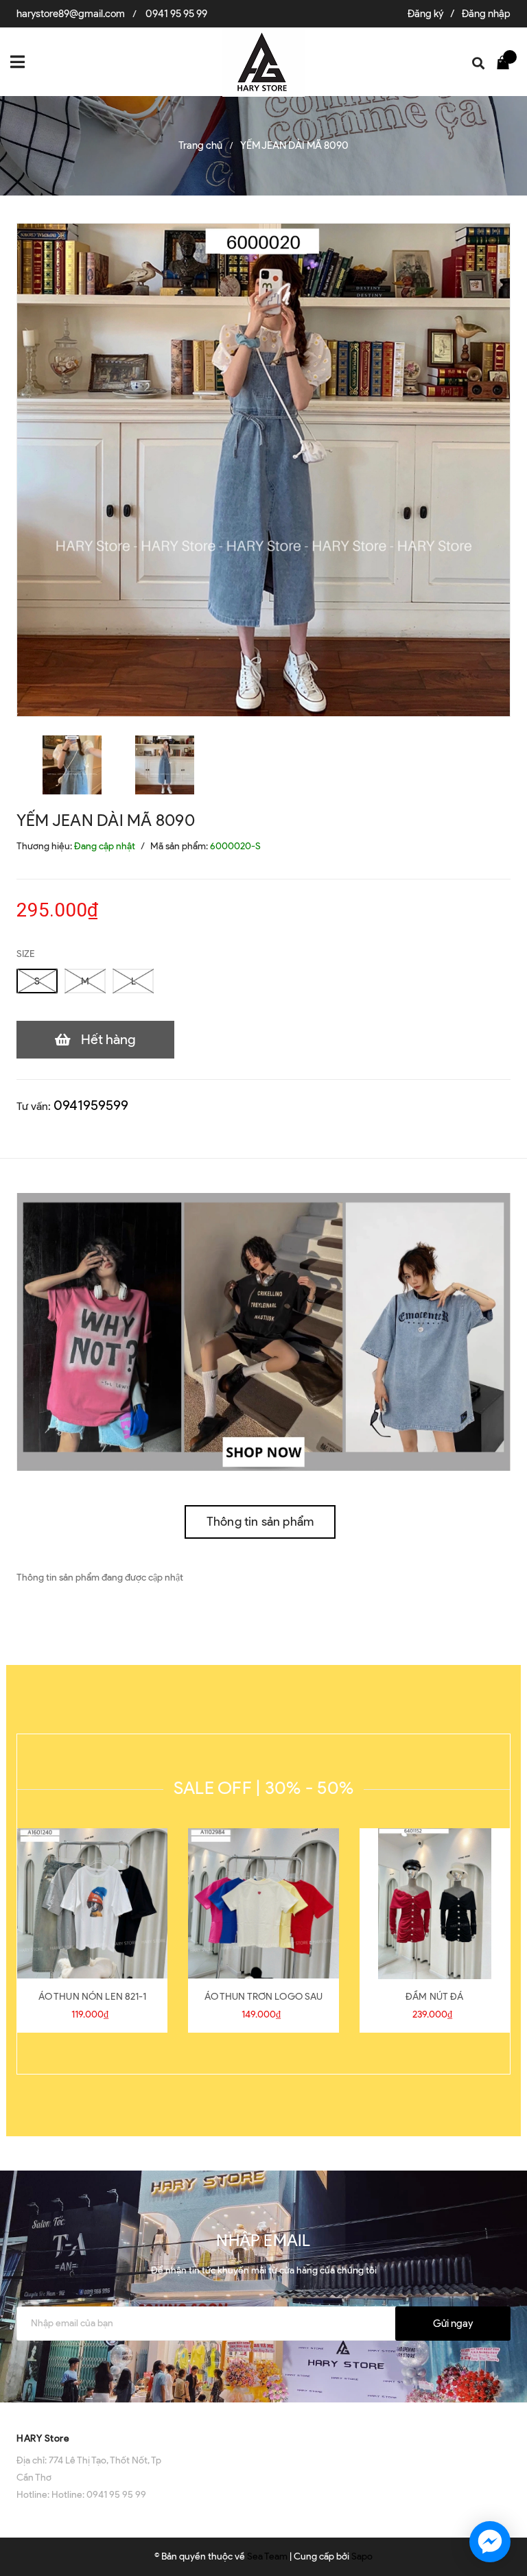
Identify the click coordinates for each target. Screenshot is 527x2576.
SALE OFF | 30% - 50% (263, 1788)
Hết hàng (108, 1039)
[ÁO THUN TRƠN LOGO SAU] (263, 1904)
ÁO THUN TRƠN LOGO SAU (264, 1997)
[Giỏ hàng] (506, 62)
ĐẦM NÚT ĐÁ (434, 1997)
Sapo (362, 2556)
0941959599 (91, 1105)
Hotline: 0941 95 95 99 (99, 2495)
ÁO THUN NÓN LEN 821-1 (93, 1997)
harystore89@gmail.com (71, 14)
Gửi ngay (453, 2324)
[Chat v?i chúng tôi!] (490, 2542)
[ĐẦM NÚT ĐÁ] (435, 1904)
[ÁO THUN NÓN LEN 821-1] (92, 1904)
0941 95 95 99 (176, 14)
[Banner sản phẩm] (263, 1331)
